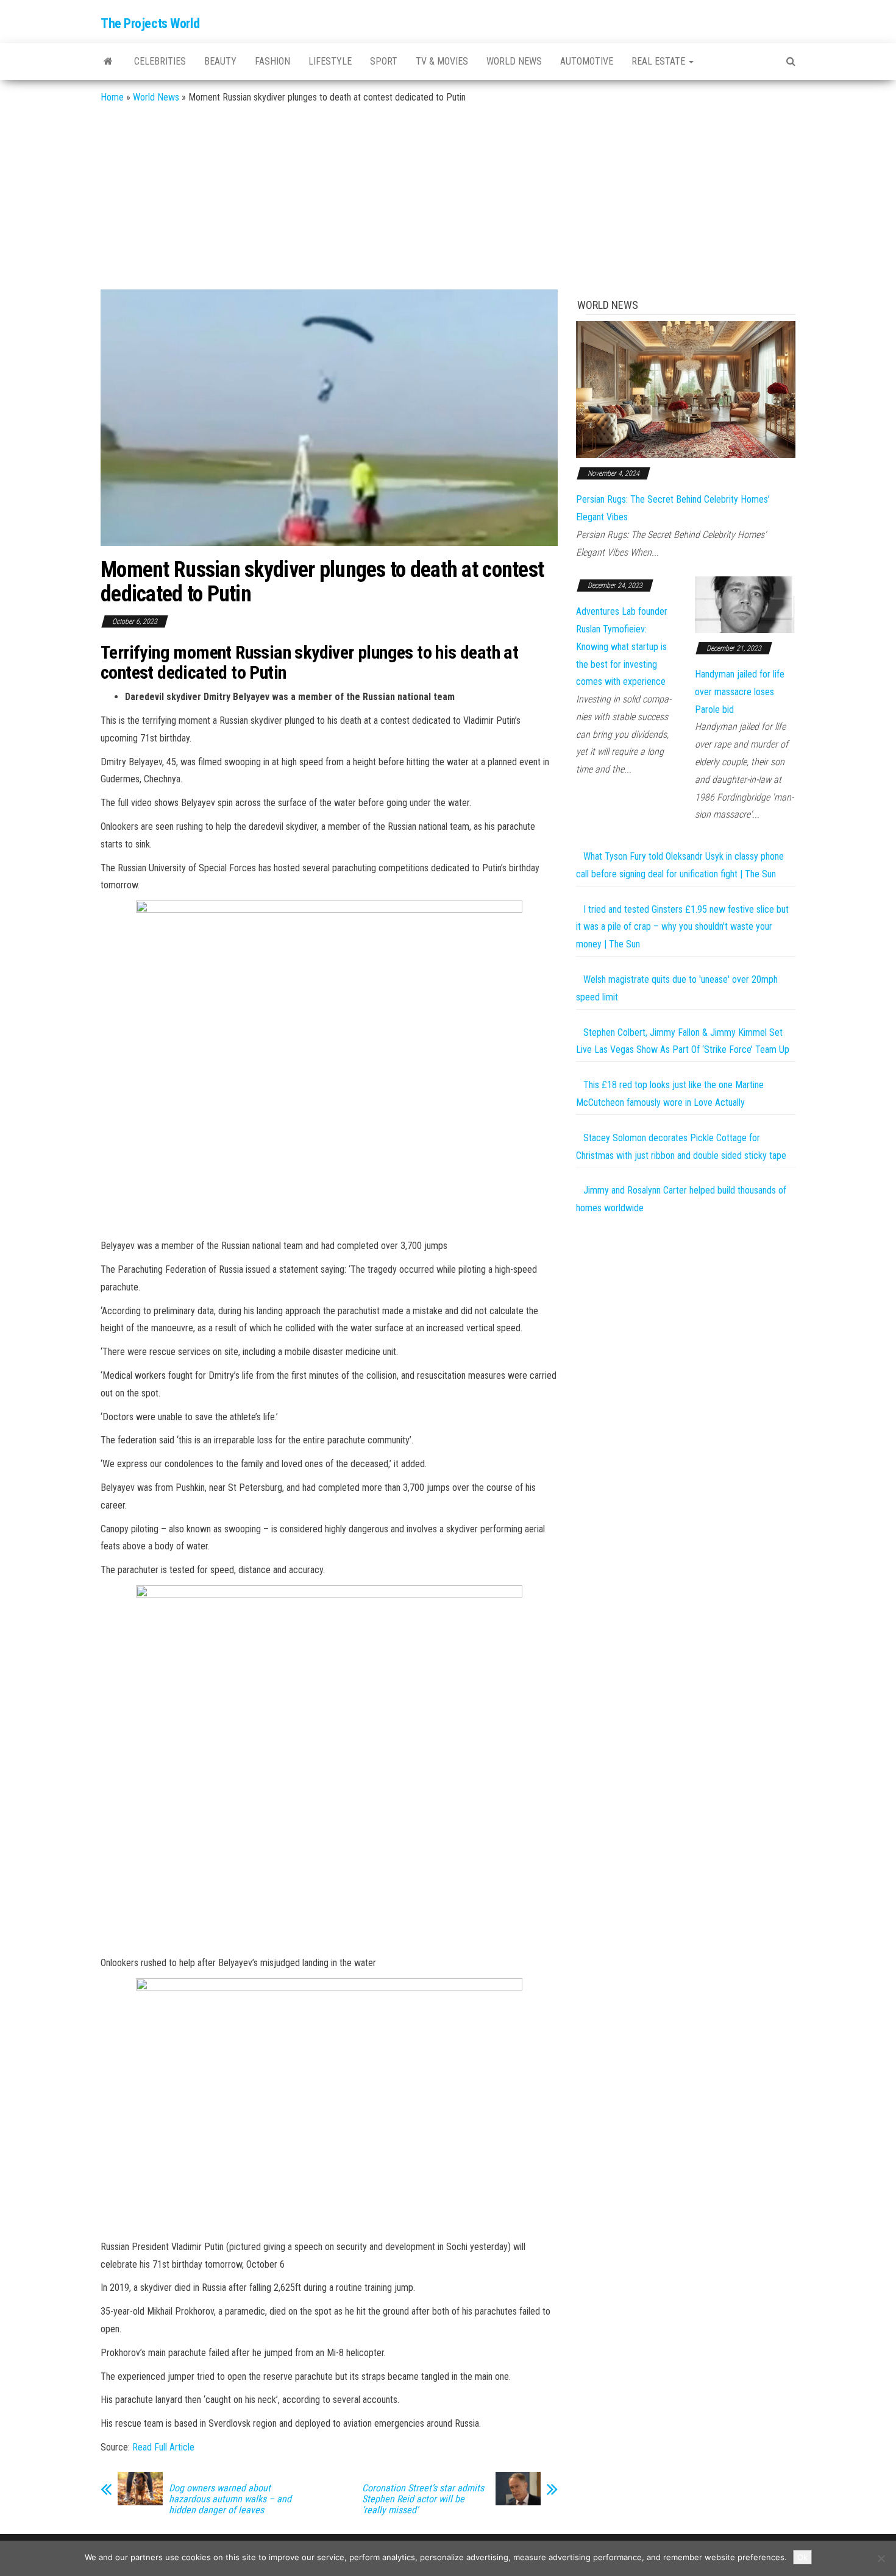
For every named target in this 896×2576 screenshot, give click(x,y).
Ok (802, 2557)
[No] (881, 2558)
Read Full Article (163, 2447)
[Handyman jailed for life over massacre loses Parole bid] (745, 604)
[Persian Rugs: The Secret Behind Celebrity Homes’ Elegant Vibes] (686, 389)
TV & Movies (442, 61)
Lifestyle (330, 61)
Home (112, 97)
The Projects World (150, 23)
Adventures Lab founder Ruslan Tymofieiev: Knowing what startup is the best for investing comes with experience (622, 646)
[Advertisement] (448, 198)
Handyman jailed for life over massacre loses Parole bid (740, 692)
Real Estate (660, 61)
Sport (384, 61)
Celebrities (160, 61)
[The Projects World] (108, 62)
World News (514, 61)
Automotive (587, 61)
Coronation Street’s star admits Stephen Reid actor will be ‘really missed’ (423, 2499)
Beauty (220, 61)
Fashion (272, 61)
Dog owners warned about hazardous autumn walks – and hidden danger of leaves (230, 2499)
